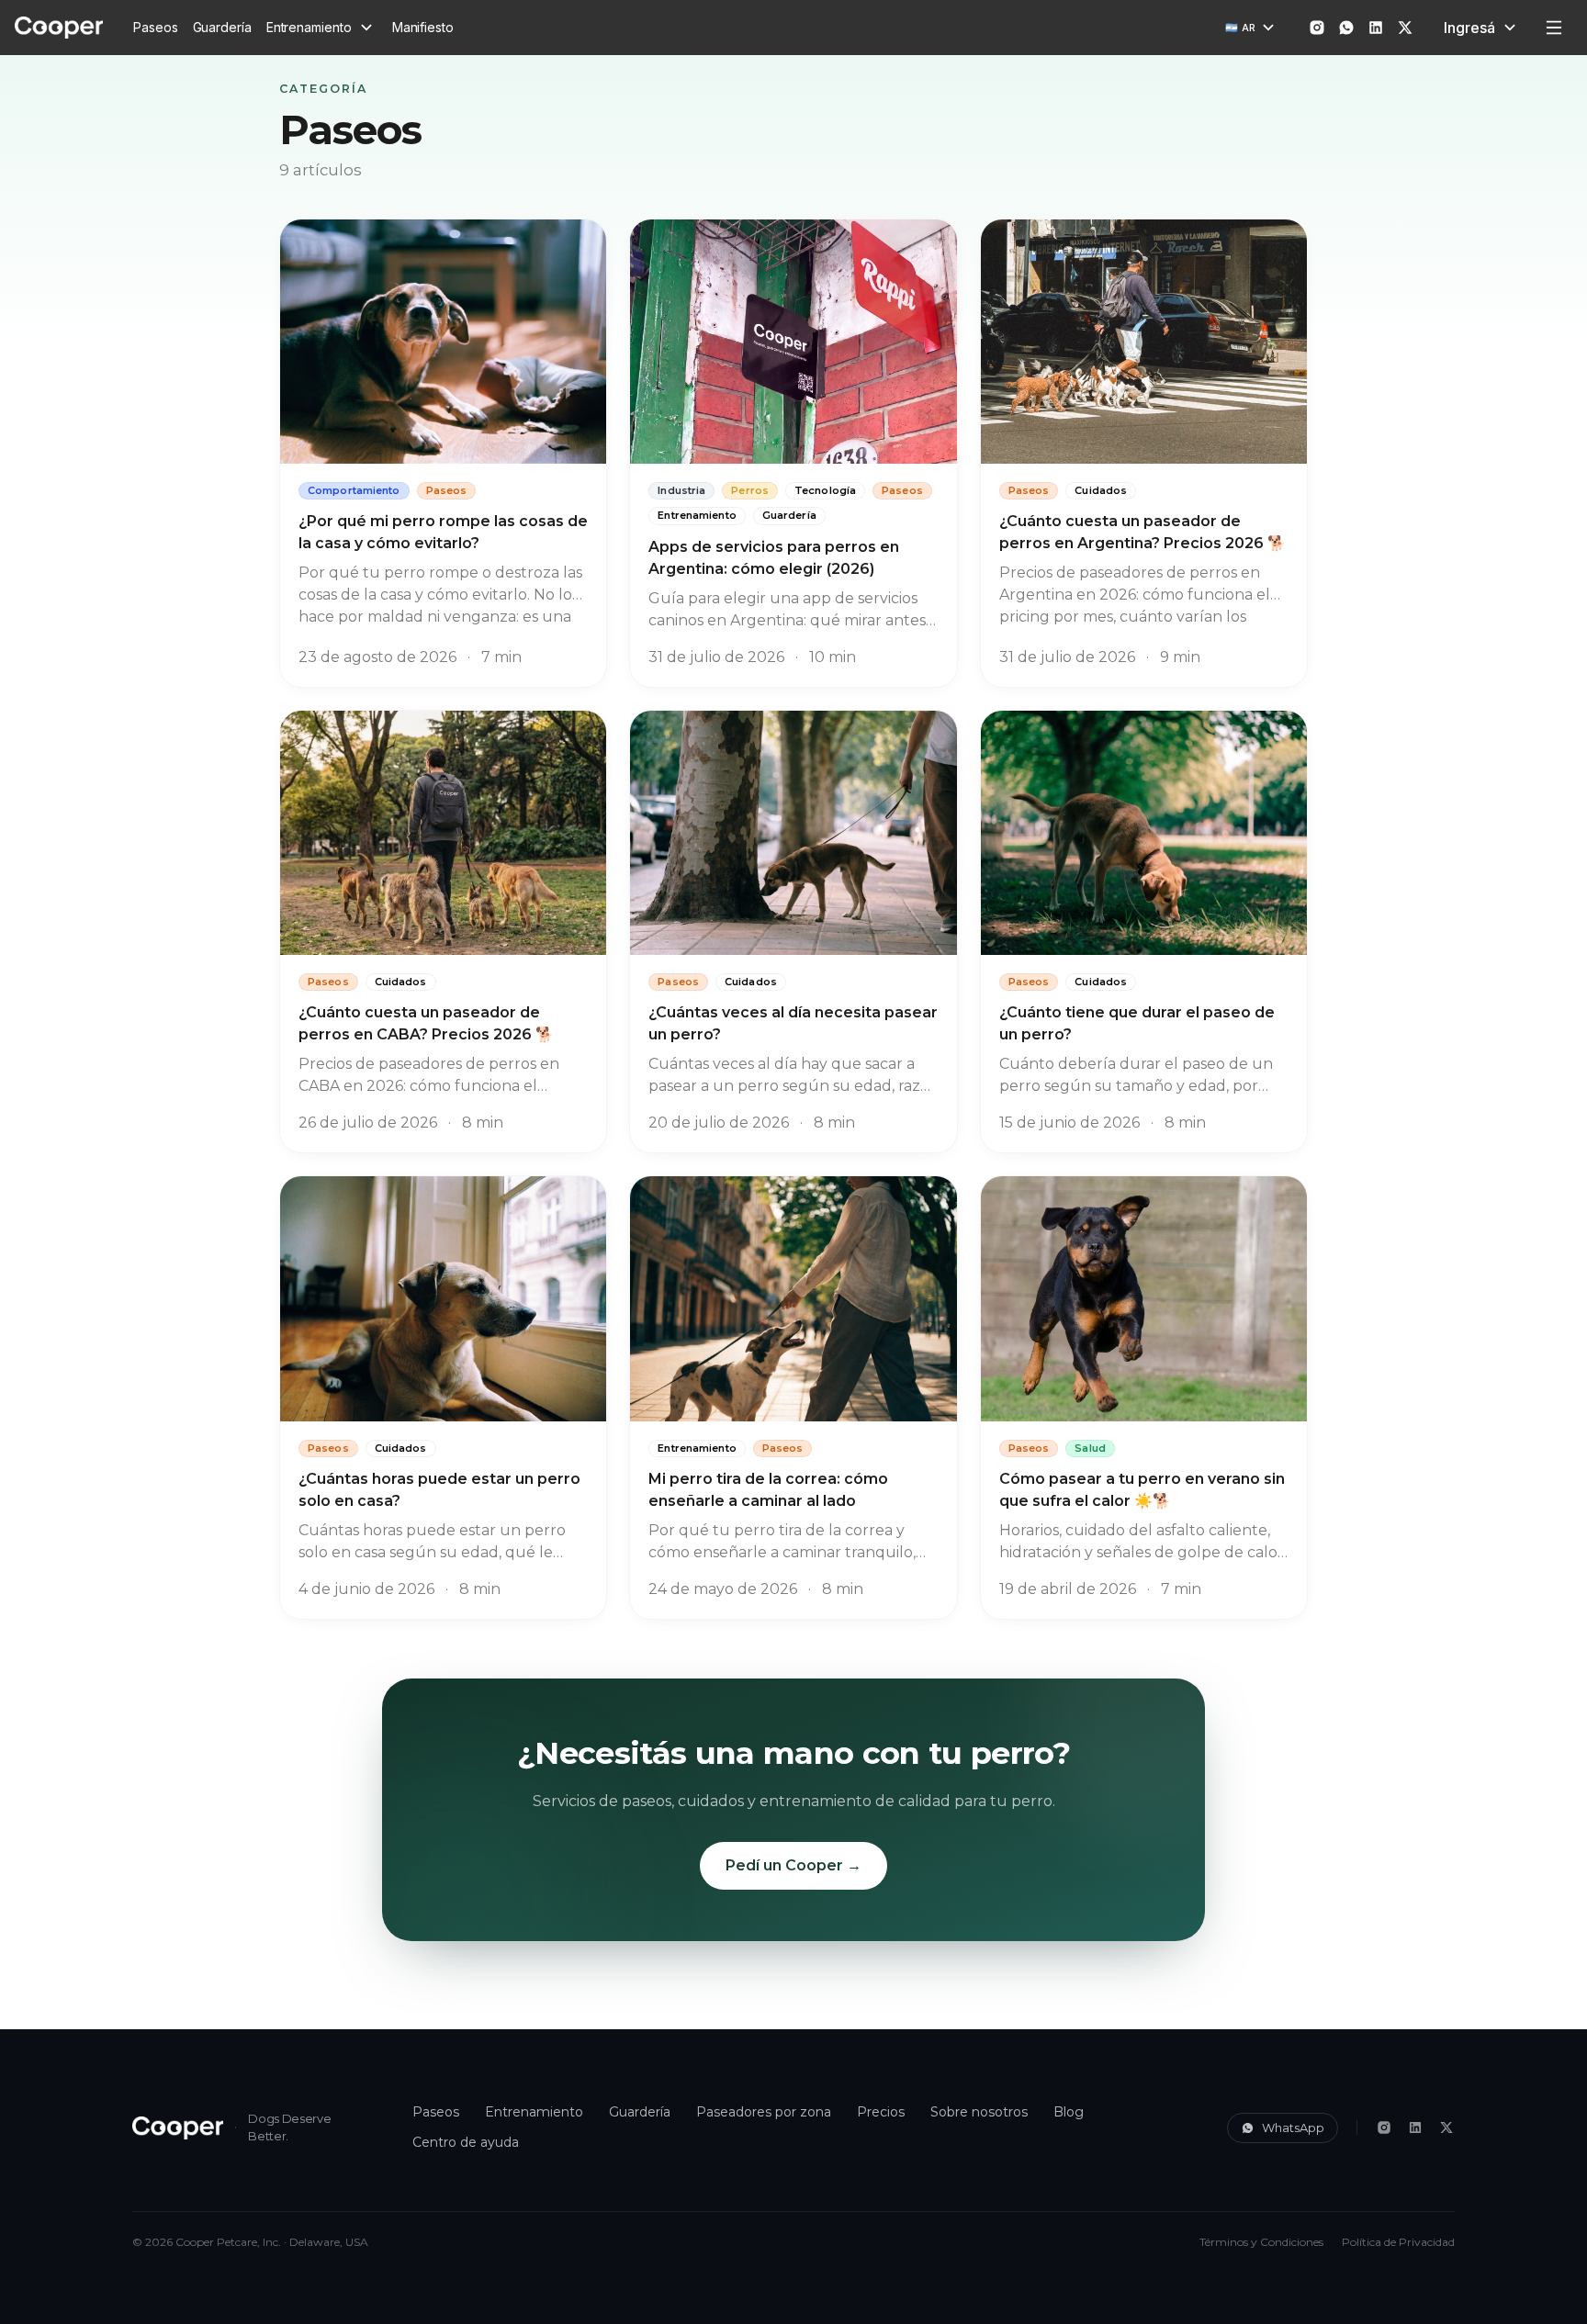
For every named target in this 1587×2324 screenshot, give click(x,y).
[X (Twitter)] (1446, 2128)
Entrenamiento (534, 2112)
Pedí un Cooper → (793, 1865)
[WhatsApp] (1346, 28)
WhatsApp (1293, 2128)
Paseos (156, 27)
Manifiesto (423, 27)
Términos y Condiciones (1261, 2242)
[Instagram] (1384, 2128)
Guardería (222, 27)
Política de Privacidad (1398, 2242)
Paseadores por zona (764, 2112)
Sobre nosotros (979, 2112)
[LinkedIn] (1415, 2128)
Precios (881, 2112)
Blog (1069, 2112)
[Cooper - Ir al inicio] (178, 2128)
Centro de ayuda (466, 2142)
